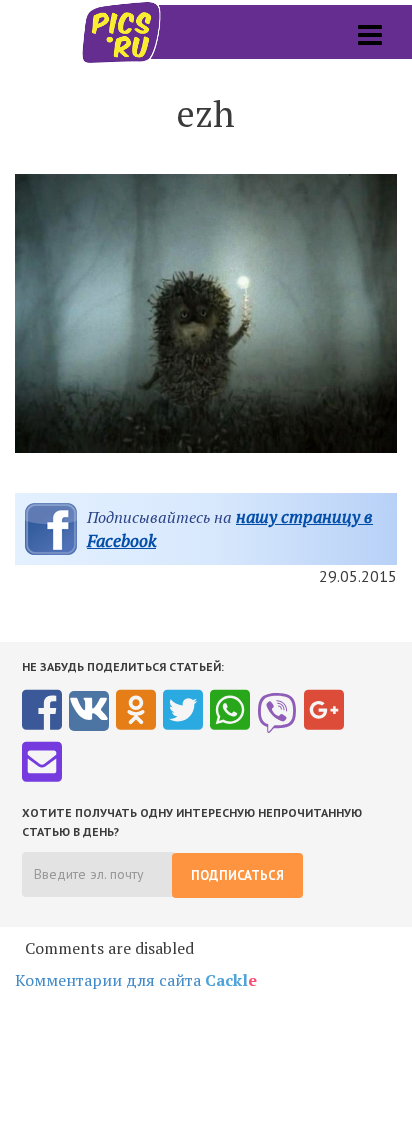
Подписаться (237, 875)
